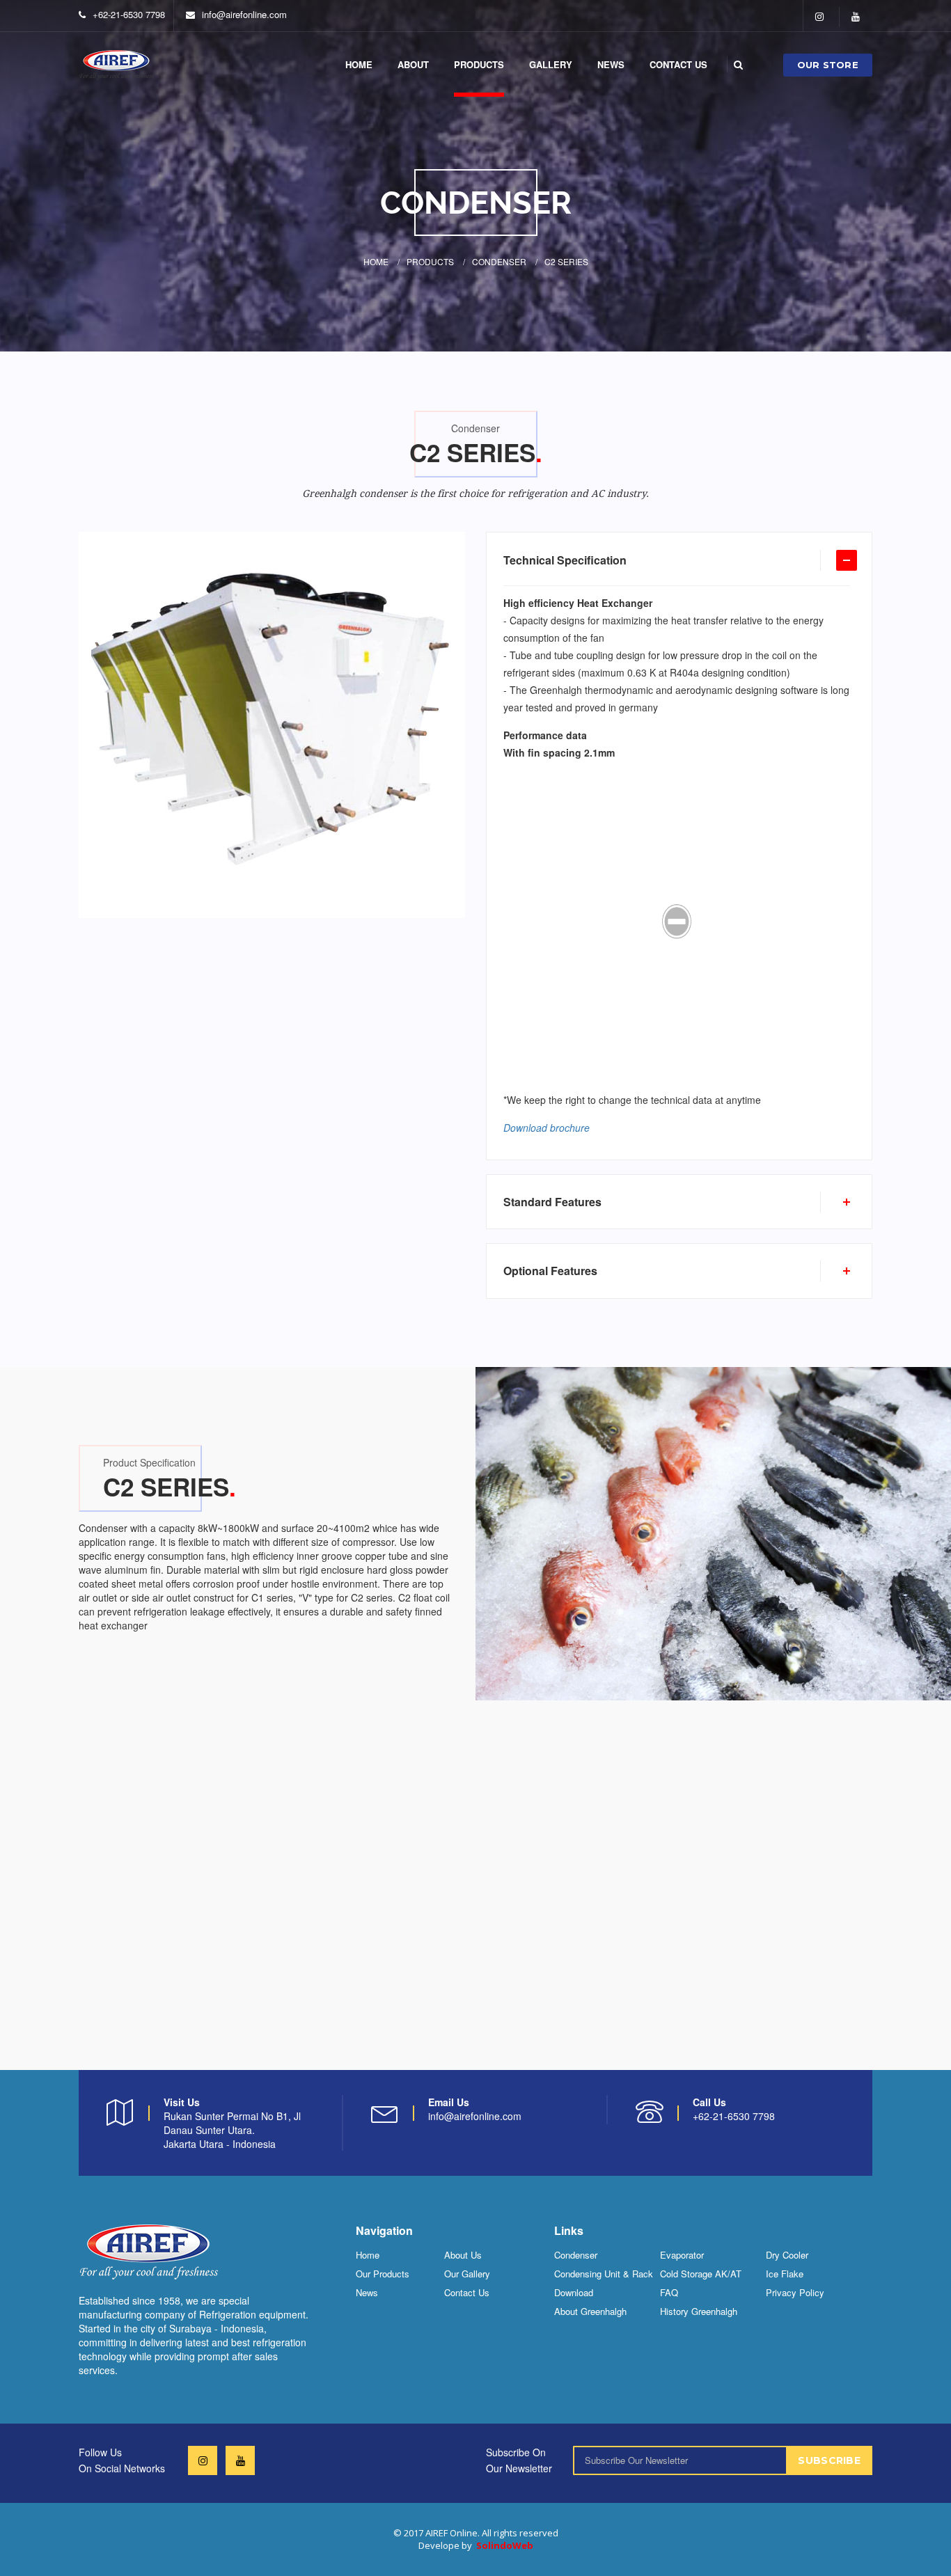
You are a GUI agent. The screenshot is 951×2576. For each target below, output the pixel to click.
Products (430, 261)
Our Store (828, 65)
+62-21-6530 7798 (129, 14)
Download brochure (547, 1128)
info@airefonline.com (244, 14)
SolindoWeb (505, 2545)
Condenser (499, 261)
